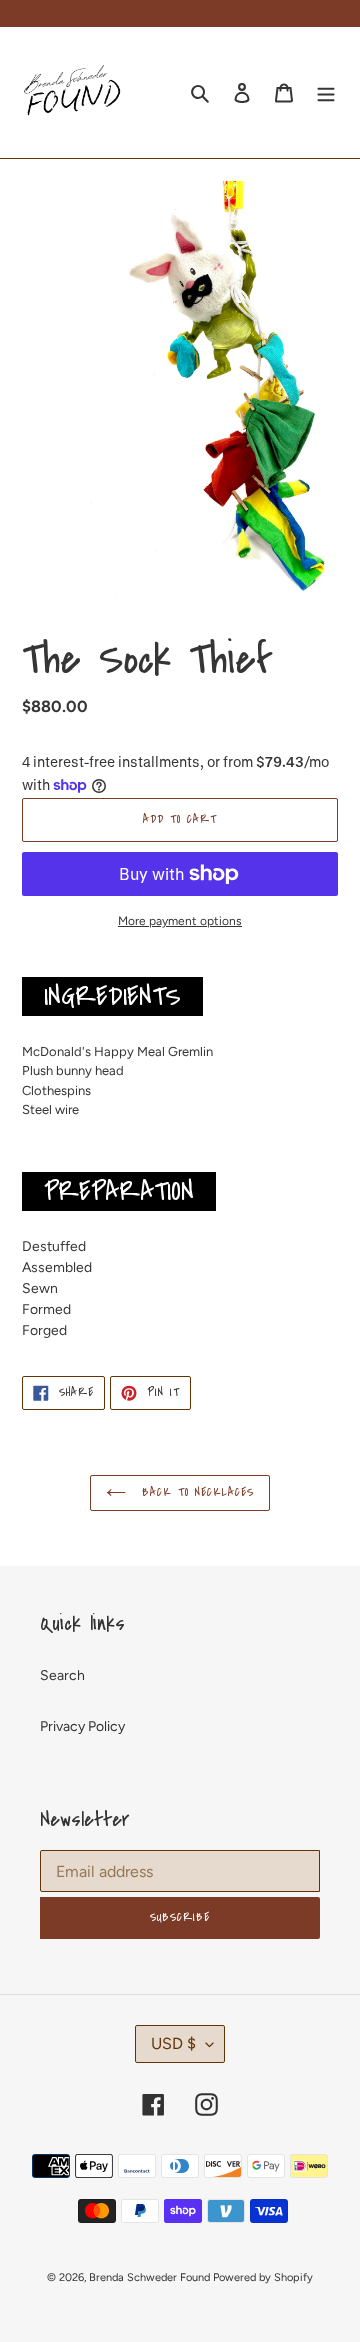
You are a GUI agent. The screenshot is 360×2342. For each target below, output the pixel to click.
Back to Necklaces (194, 1492)
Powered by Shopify (263, 2277)
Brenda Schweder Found (149, 2277)
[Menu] (326, 93)
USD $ (173, 2043)
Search (62, 1675)
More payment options (180, 921)
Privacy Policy (82, 1726)
